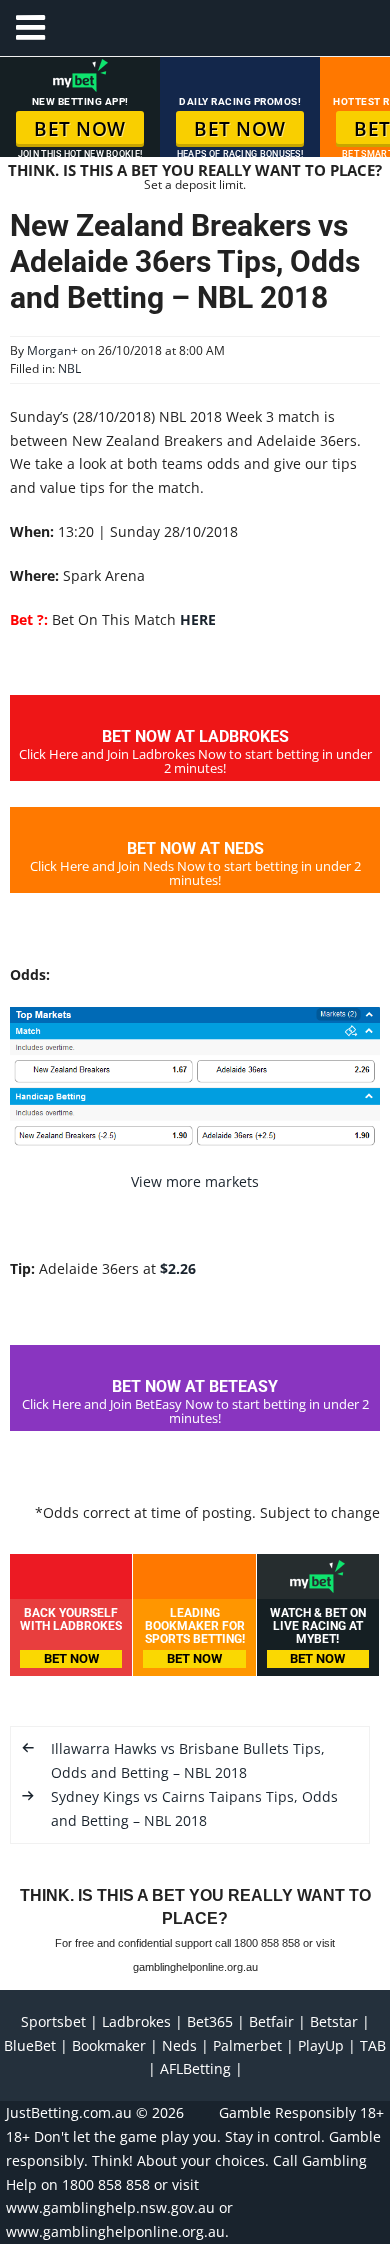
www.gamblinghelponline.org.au (115, 2231)
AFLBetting (195, 2068)
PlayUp (321, 2045)
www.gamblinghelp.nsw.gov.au (110, 2207)
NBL (69, 368)
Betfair (271, 2021)
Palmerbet (247, 2045)
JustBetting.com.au (69, 2112)
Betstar (334, 2021)
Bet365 (210, 2021)
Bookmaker (109, 2045)
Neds (179, 2045)
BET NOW (80, 129)
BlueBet (30, 2045)
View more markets (195, 1181)
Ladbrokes (136, 2021)
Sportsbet (53, 2021)
